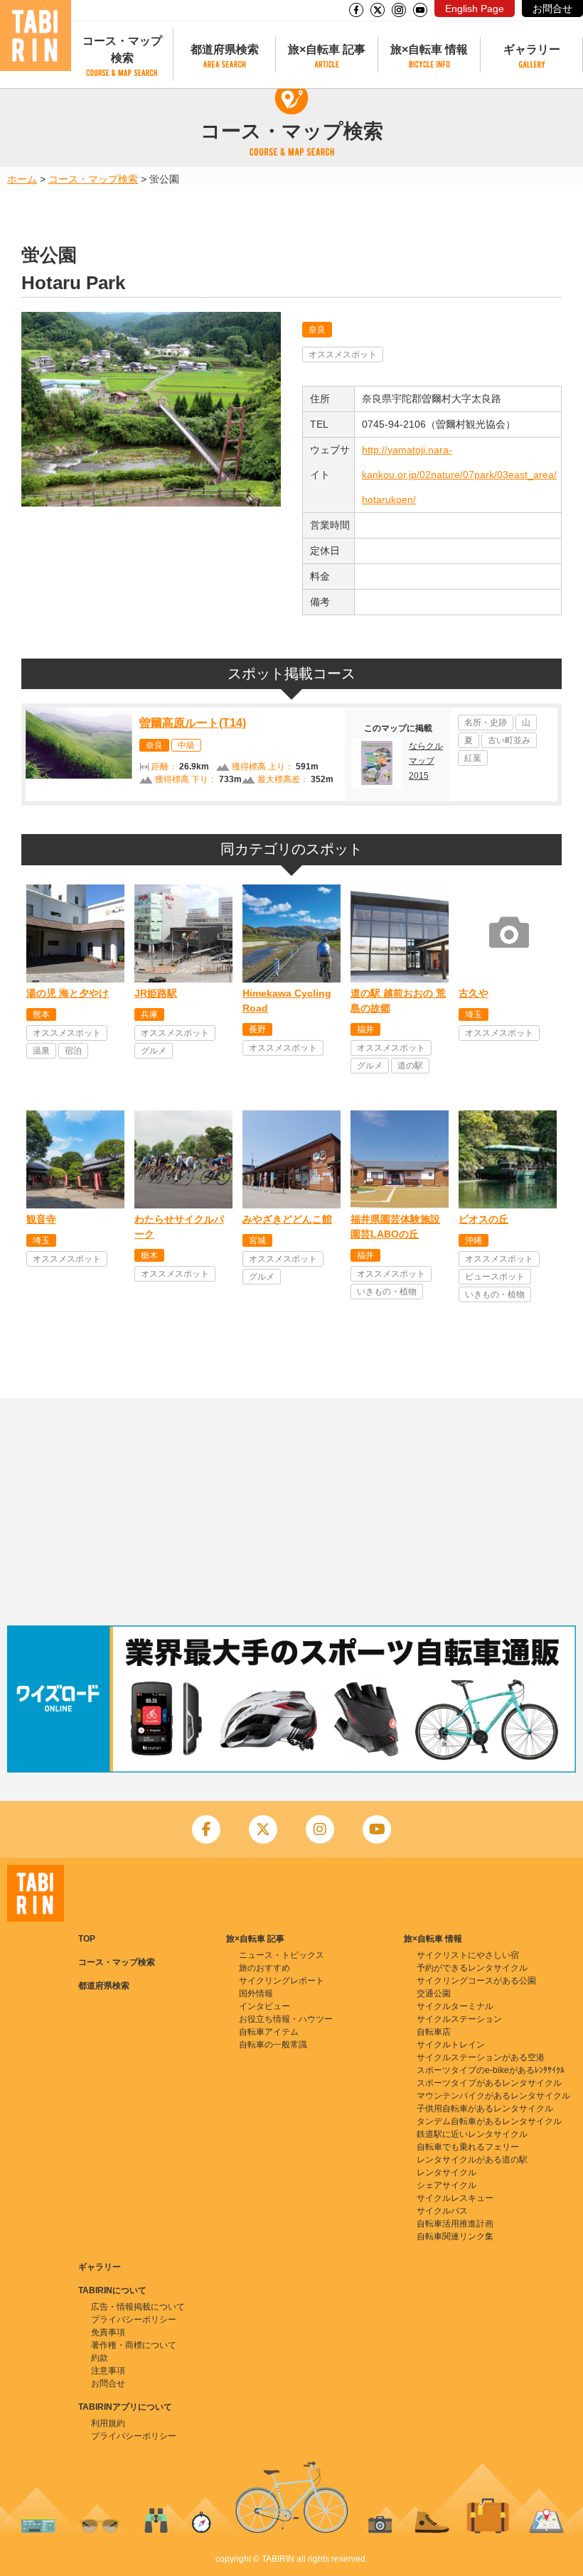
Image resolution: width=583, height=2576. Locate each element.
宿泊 (73, 1051)
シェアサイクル (446, 2185)
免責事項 (108, 2332)
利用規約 (108, 2423)
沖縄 (474, 1240)
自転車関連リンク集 (455, 2236)
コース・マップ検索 (122, 49)
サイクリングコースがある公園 (476, 1981)
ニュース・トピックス (282, 1955)
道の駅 (410, 1066)
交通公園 (434, 1993)
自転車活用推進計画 (455, 2224)
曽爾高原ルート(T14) (193, 723)
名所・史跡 (486, 723)
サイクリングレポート (282, 1981)
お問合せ (552, 9)
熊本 (41, 1014)
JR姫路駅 (156, 993)
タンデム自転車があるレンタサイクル (489, 2121)
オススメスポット (343, 355)
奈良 (317, 330)
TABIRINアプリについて (125, 2407)
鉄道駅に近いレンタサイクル (472, 2134)
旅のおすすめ (264, 1968)
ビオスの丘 (483, 1219)
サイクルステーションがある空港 (481, 2057)
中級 (186, 745)
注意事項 (108, 2371)
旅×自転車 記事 (327, 49)
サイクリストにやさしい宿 (468, 1955)
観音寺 (41, 1219)
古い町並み (509, 740)
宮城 (257, 1240)
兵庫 (149, 1014)
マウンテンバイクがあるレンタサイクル (493, 2096)
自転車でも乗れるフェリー (468, 2147)
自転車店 (434, 2032)
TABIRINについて (112, 2290)
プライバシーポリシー (134, 2320)
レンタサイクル (446, 2172)
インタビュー (264, 2006)
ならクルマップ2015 (426, 761)
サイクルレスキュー (455, 2198)
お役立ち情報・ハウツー (286, 2019)
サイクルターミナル (455, 2006)
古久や (474, 993)
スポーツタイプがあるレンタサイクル (489, 2083)
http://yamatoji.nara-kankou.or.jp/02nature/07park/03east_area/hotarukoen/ (459, 475)
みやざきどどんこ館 (287, 1219)
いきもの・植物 (387, 1292)
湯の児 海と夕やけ (68, 993)
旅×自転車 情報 (429, 49)
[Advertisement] (291, 1512)
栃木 (149, 1255)
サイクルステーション (459, 2019)
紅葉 (473, 758)
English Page (475, 9)
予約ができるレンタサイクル (472, 1968)
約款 (100, 2358)
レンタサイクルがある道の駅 (472, 2160)
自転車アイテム (269, 2032)
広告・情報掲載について (138, 2307)
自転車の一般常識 (273, 2045)
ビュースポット (495, 1277)
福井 (365, 1029)
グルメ (154, 1051)
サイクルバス (442, 2211)
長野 (257, 1029)
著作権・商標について (134, 2345)
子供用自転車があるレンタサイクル (485, 2109)
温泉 (41, 1051)
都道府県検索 (225, 49)
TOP (87, 1939)
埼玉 (474, 1014)
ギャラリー (532, 49)
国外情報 (256, 1993)
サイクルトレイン (451, 2045)
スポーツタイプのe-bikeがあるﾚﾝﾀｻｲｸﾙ (491, 2070)
